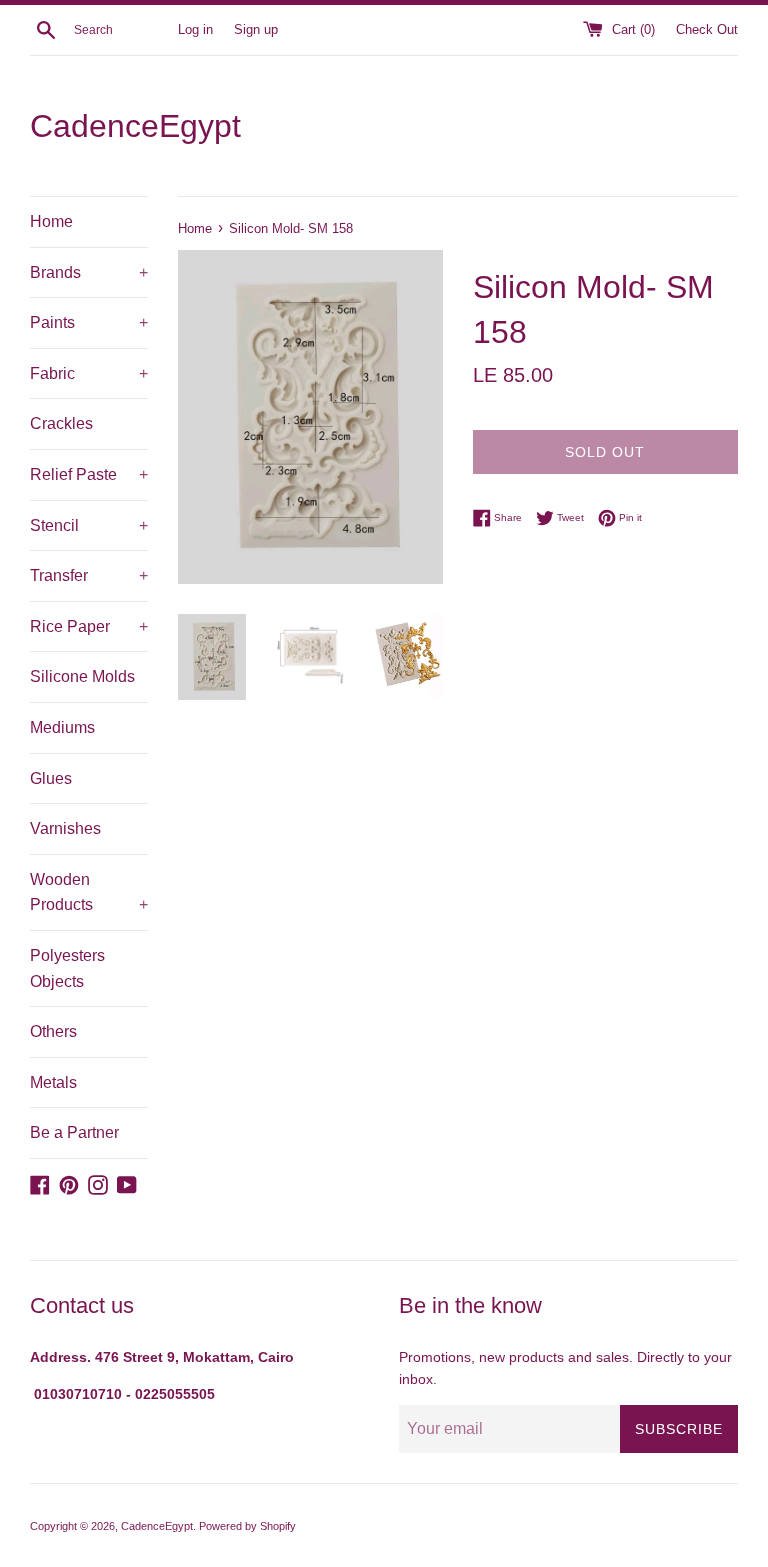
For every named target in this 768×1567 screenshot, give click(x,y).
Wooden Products (89, 892)
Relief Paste (89, 474)
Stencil (89, 525)
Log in (195, 30)
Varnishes (65, 828)
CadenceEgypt (135, 126)
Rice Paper (89, 626)
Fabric (89, 373)
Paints (89, 322)
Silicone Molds (82, 676)
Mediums (62, 727)
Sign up (256, 30)
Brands (89, 272)
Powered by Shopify (247, 1526)
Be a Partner (74, 1132)
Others (53, 1031)
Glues (51, 778)
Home (51, 221)
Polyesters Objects (67, 968)
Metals (53, 1082)
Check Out (707, 30)
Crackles (61, 423)
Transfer (89, 575)
